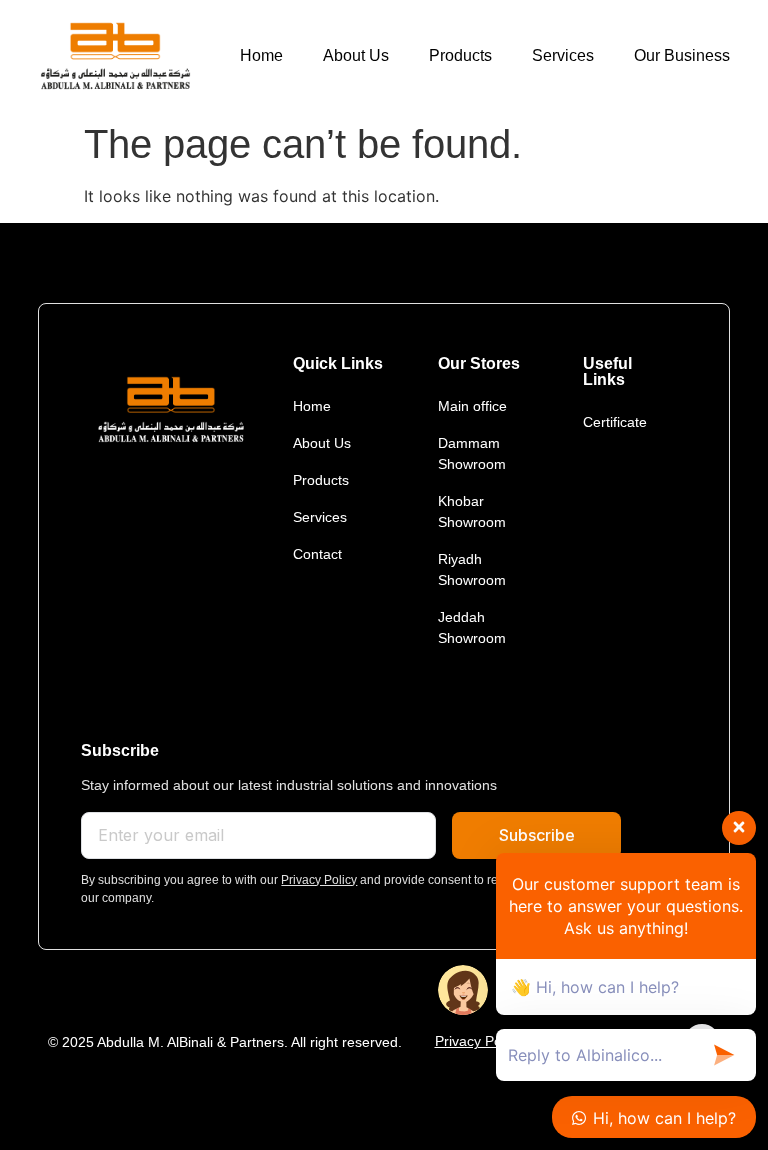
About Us (356, 55)
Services (563, 55)
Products (460, 55)
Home (261, 55)
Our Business (682, 55)
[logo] (114, 56)
